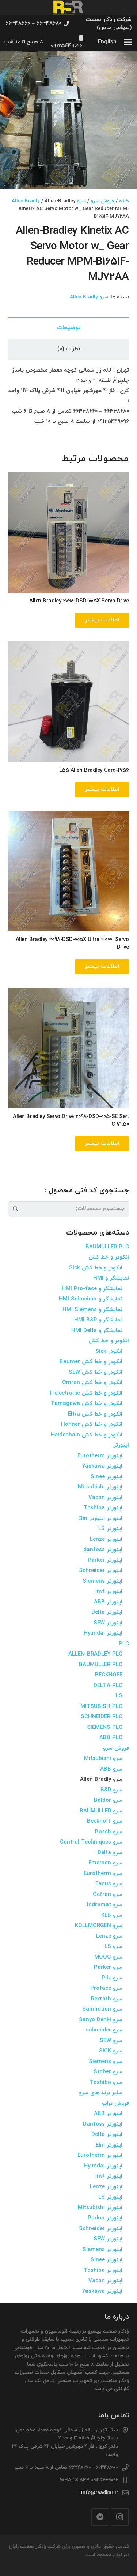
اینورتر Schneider (101, 1571)
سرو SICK (111, 2051)
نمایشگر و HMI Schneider (91, 1299)
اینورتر (121, 1445)
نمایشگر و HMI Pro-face (92, 1289)
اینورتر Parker (105, 1560)
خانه (124, 201)
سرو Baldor (108, 1800)
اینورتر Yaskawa (102, 1466)
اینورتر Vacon (105, 1498)
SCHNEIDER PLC (102, 1717)
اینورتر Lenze (106, 1540)
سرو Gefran (108, 1895)
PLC (124, 1644)
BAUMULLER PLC (107, 1247)
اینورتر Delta (107, 1612)
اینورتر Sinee (106, 1477)
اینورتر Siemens (102, 1581)
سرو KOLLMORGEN (99, 1926)
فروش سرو (102, 201)
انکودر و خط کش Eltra (95, 1414)
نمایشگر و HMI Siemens (92, 1310)
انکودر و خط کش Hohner (92, 1424)
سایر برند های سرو (101, 2093)
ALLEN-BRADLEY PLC (95, 1654)
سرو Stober (108, 2072)
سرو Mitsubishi (103, 1759)
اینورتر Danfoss (103, 2124)
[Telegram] (100, 2517)
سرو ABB (111, 1769)
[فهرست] (128, 42)
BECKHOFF (109, 1675)
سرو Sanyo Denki (101, 2020)
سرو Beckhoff (105, 1821)
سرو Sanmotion (102, 2009)
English (107, 42)
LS (119, 1696)
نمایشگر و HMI (111, 1278)
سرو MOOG (108, 1957)
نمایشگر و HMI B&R (98, 1320)
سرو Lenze (109, 1936)
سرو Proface (106, 1988)
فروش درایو (115, 2103)
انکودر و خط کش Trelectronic (85, 1393)
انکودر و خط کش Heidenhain (87, 1435)
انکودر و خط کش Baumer (91, 1362)
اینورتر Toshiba (103, 1508)
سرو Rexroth (107, 1999)
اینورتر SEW (108, 1623)
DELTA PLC (108, 1686)
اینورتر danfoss (103, 1550)
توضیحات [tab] (69, 328)
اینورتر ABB (108, 1602)
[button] (11, 62)
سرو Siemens (106, 2062)
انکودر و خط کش (109, 1257)
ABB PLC (111, 1738)
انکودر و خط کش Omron (92, 1383)
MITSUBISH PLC (101, 1707)
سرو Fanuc (109, 1884)
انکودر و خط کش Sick (96, 1268)
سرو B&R (111, 1790)
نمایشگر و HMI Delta (97, 1331)
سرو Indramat (105, 1905)
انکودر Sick (109, 1352)
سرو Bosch (109, 1832)
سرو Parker (108, 1968)
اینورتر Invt (109, 1592)
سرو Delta (110, 1853)
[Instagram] (120, 2517)
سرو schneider (104, 2030)
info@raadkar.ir (100, 2493)
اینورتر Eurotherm (100, 1456)
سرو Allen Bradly (89, 297)
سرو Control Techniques (91, 1842)
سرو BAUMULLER (101, 1811)
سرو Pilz (112, 1978)
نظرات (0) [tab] (69, 349)
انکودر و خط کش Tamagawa (87, 1404)
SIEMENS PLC (105, 1728)
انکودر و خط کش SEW (96, 1372)
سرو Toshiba (106, 2083)
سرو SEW (111, 2041)
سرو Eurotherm (103, 1874)
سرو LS (113, 1947)
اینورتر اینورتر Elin (100, 1519)
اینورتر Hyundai (103, 1633)
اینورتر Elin (109, 2145)
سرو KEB (112, 1916)
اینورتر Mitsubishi (100, 1487)
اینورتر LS (110, 1529)
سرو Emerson (105, 1863)
